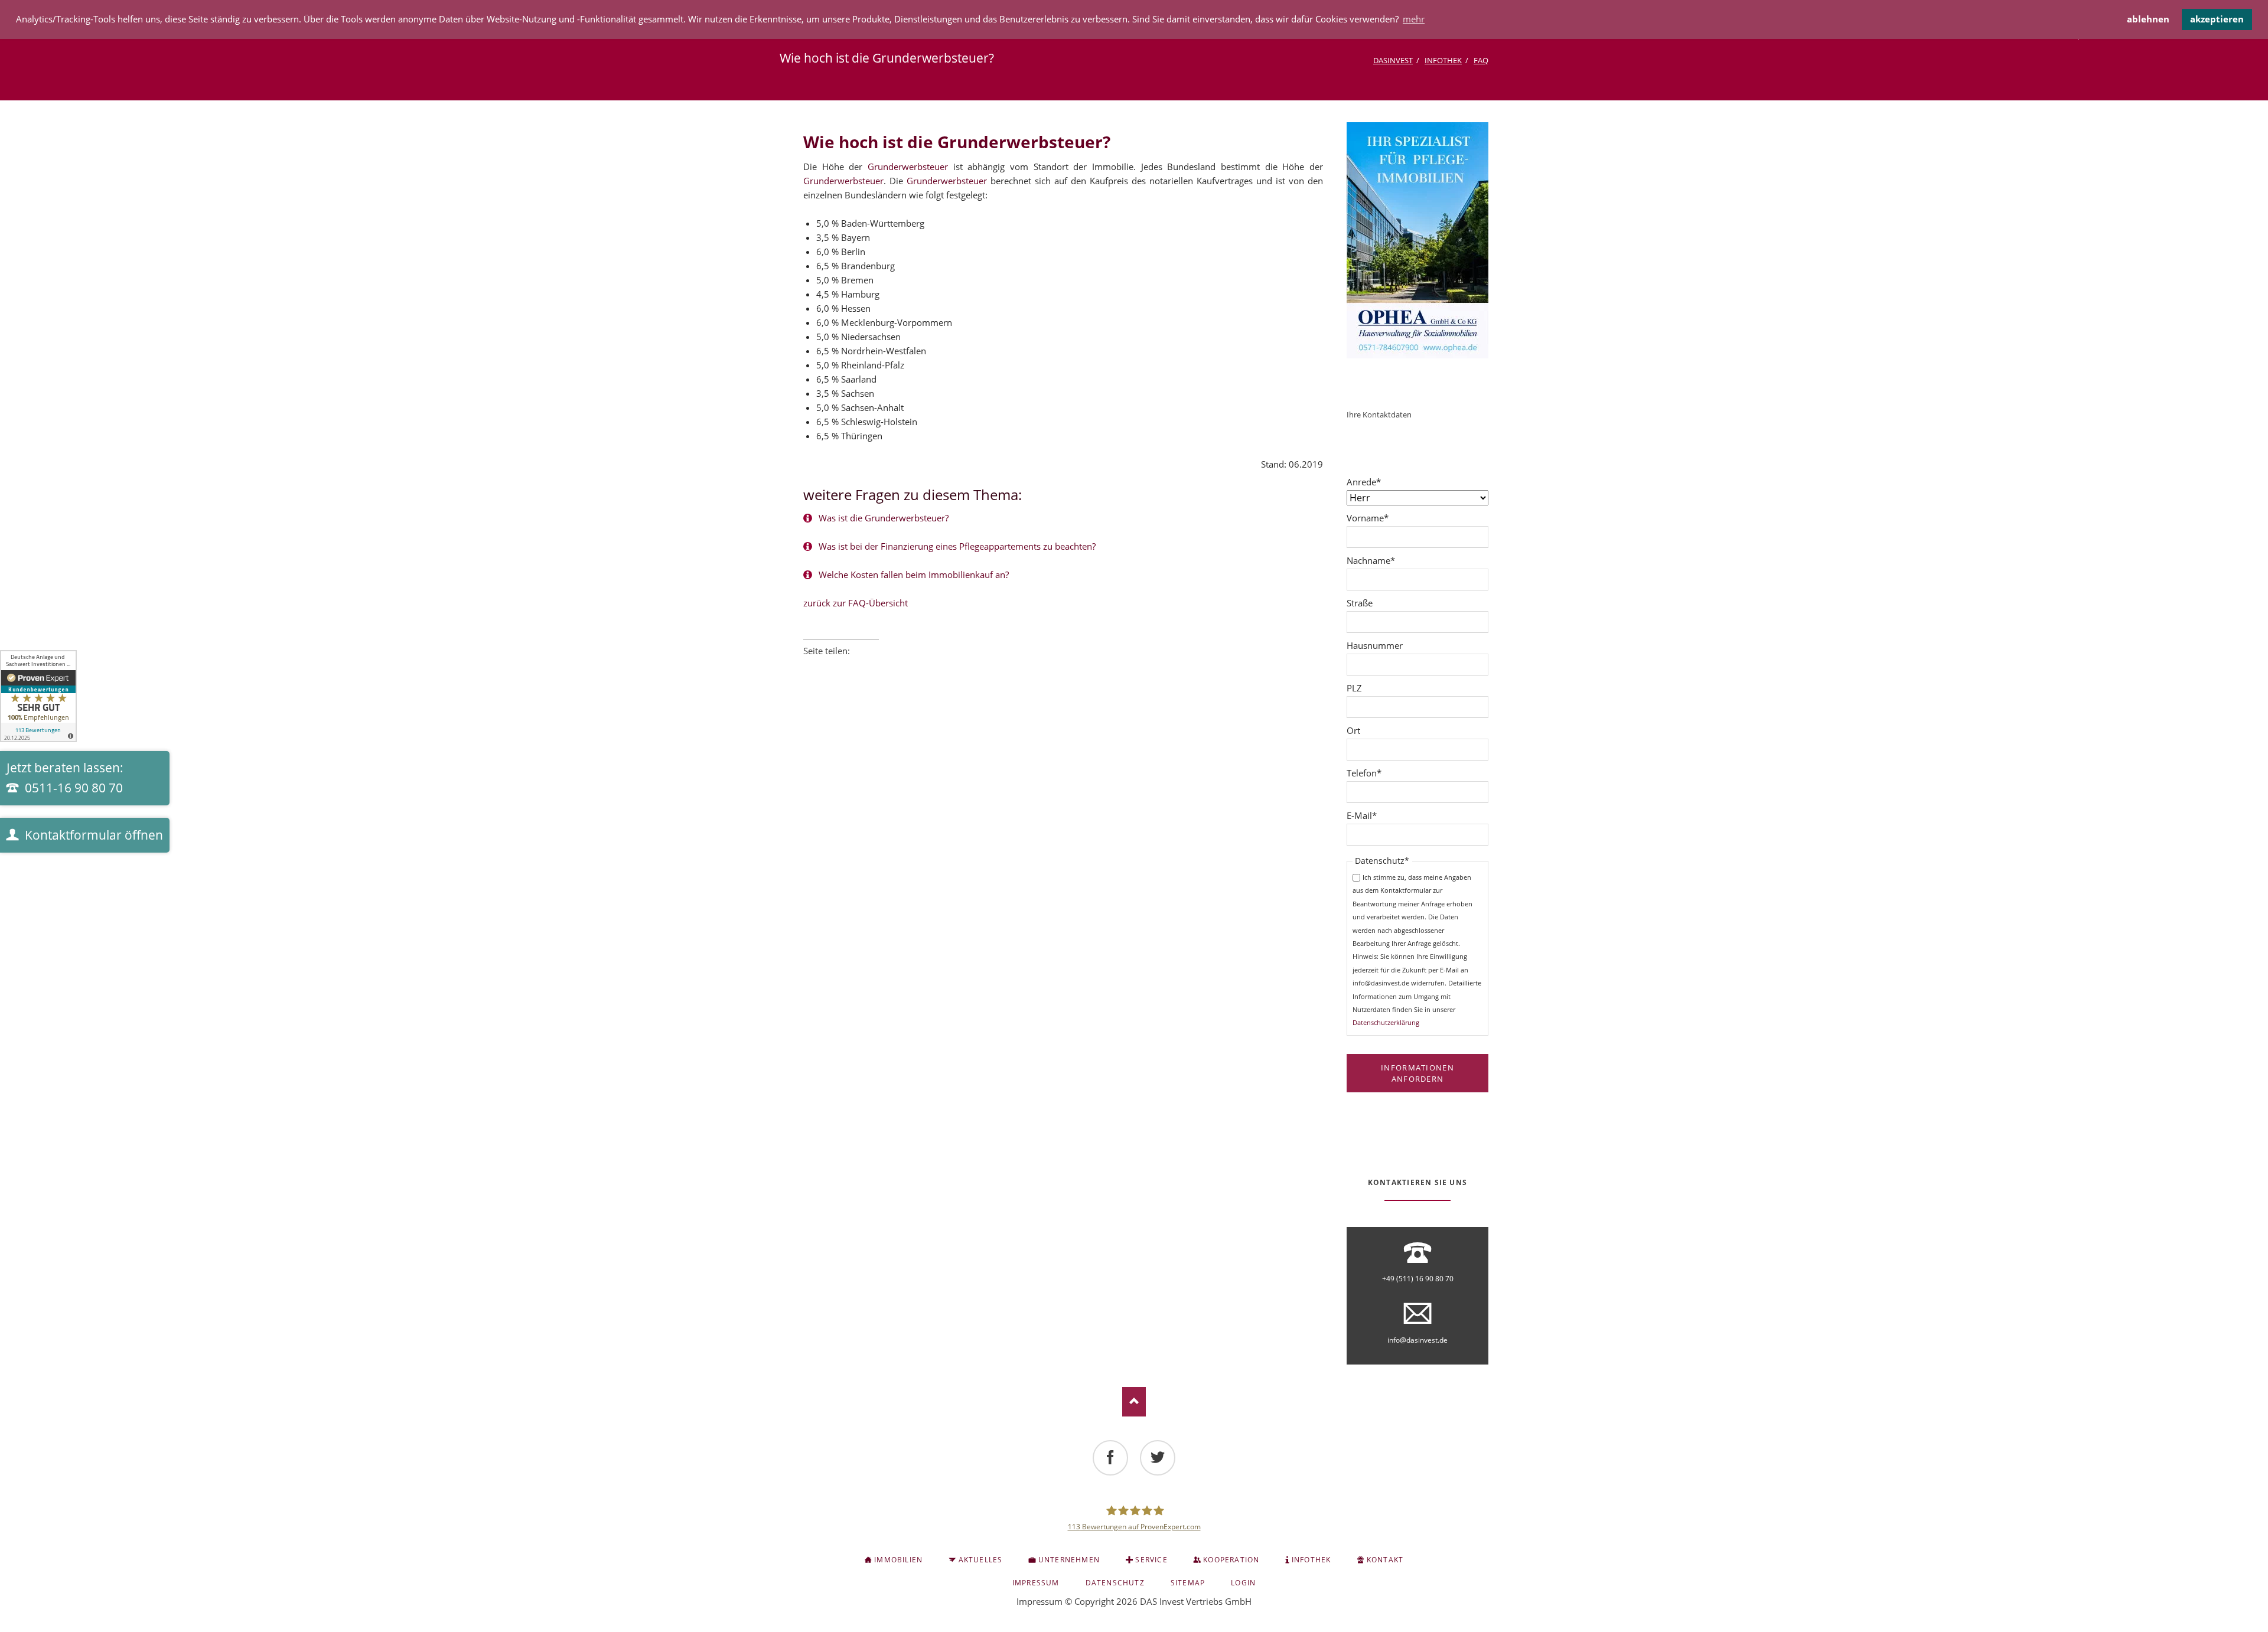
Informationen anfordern (1417, 1073)
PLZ (1354, 688)
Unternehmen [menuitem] (1069, 1560)
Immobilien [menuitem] (898, 1560)
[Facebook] (1110, 1458)
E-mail (874, 667)
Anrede (1367, 482)
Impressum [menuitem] (1036, 1583)
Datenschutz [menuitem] (1115, 1583)
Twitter (825, 667)
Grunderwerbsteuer (908, 167)
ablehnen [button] (2148, 19)
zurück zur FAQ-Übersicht (856, 603)
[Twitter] (1158, 1458)
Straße (1360, 603)
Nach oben (1134, 1402)
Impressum (1039, 1601)
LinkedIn (841, 667)
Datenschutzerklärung (1386, 1022)
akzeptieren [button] (2217, 19)
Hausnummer (1375, 645)
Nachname (1371, 560)
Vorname (1368, 518)
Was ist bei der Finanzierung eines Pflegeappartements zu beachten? (956, 546)
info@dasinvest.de (1417, 1340)
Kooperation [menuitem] (1231, 1560)
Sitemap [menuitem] (1188, 1583)
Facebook (808, 667)
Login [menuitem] (1243, 1583)
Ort (1353, 730)
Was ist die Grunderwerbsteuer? (882, 518)
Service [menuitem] (1151, 1560)
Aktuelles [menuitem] (981, 1560)
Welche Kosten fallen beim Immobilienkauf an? (913, 575)
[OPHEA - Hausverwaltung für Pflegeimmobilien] (1417, 240)
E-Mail (1367, 815)
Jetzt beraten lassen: (65, 778)
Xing (858, 667)
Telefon (1367, 773)
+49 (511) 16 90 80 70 (1418, 1279)
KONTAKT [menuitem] (1385, 1560)
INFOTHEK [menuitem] (1311, 1560)
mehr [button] (1414, 19)
